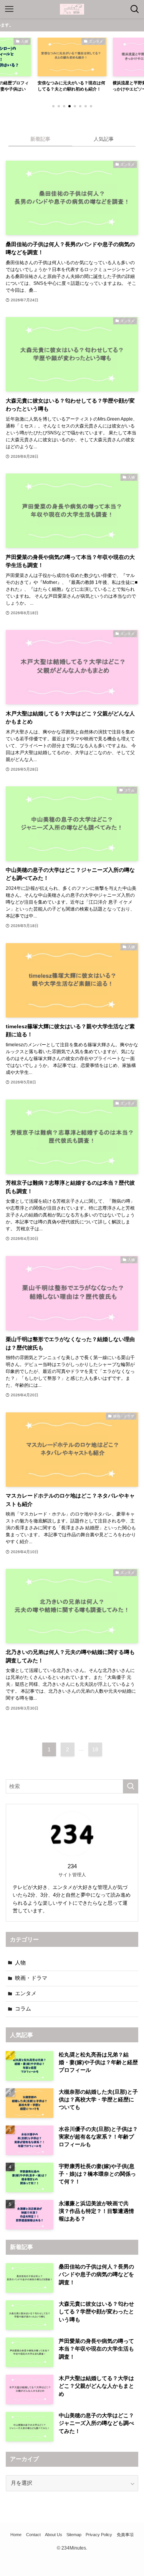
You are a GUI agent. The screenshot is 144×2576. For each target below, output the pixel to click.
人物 (20, 1963)
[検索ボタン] (135, 9)
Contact (33, 2535)
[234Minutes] (72, 9)
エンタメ (26, 1993)
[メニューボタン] (9, 9)
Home (16, 2535)
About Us (54, 2535)
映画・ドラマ (31, 1978)
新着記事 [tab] (40, 139)
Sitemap (74, 2535)
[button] (53, 106)
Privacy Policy (99, 2535)
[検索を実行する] (131, 1786)
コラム (23, 2009)
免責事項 (125, 2535)
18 (95, 1749)
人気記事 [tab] (104, 139)
